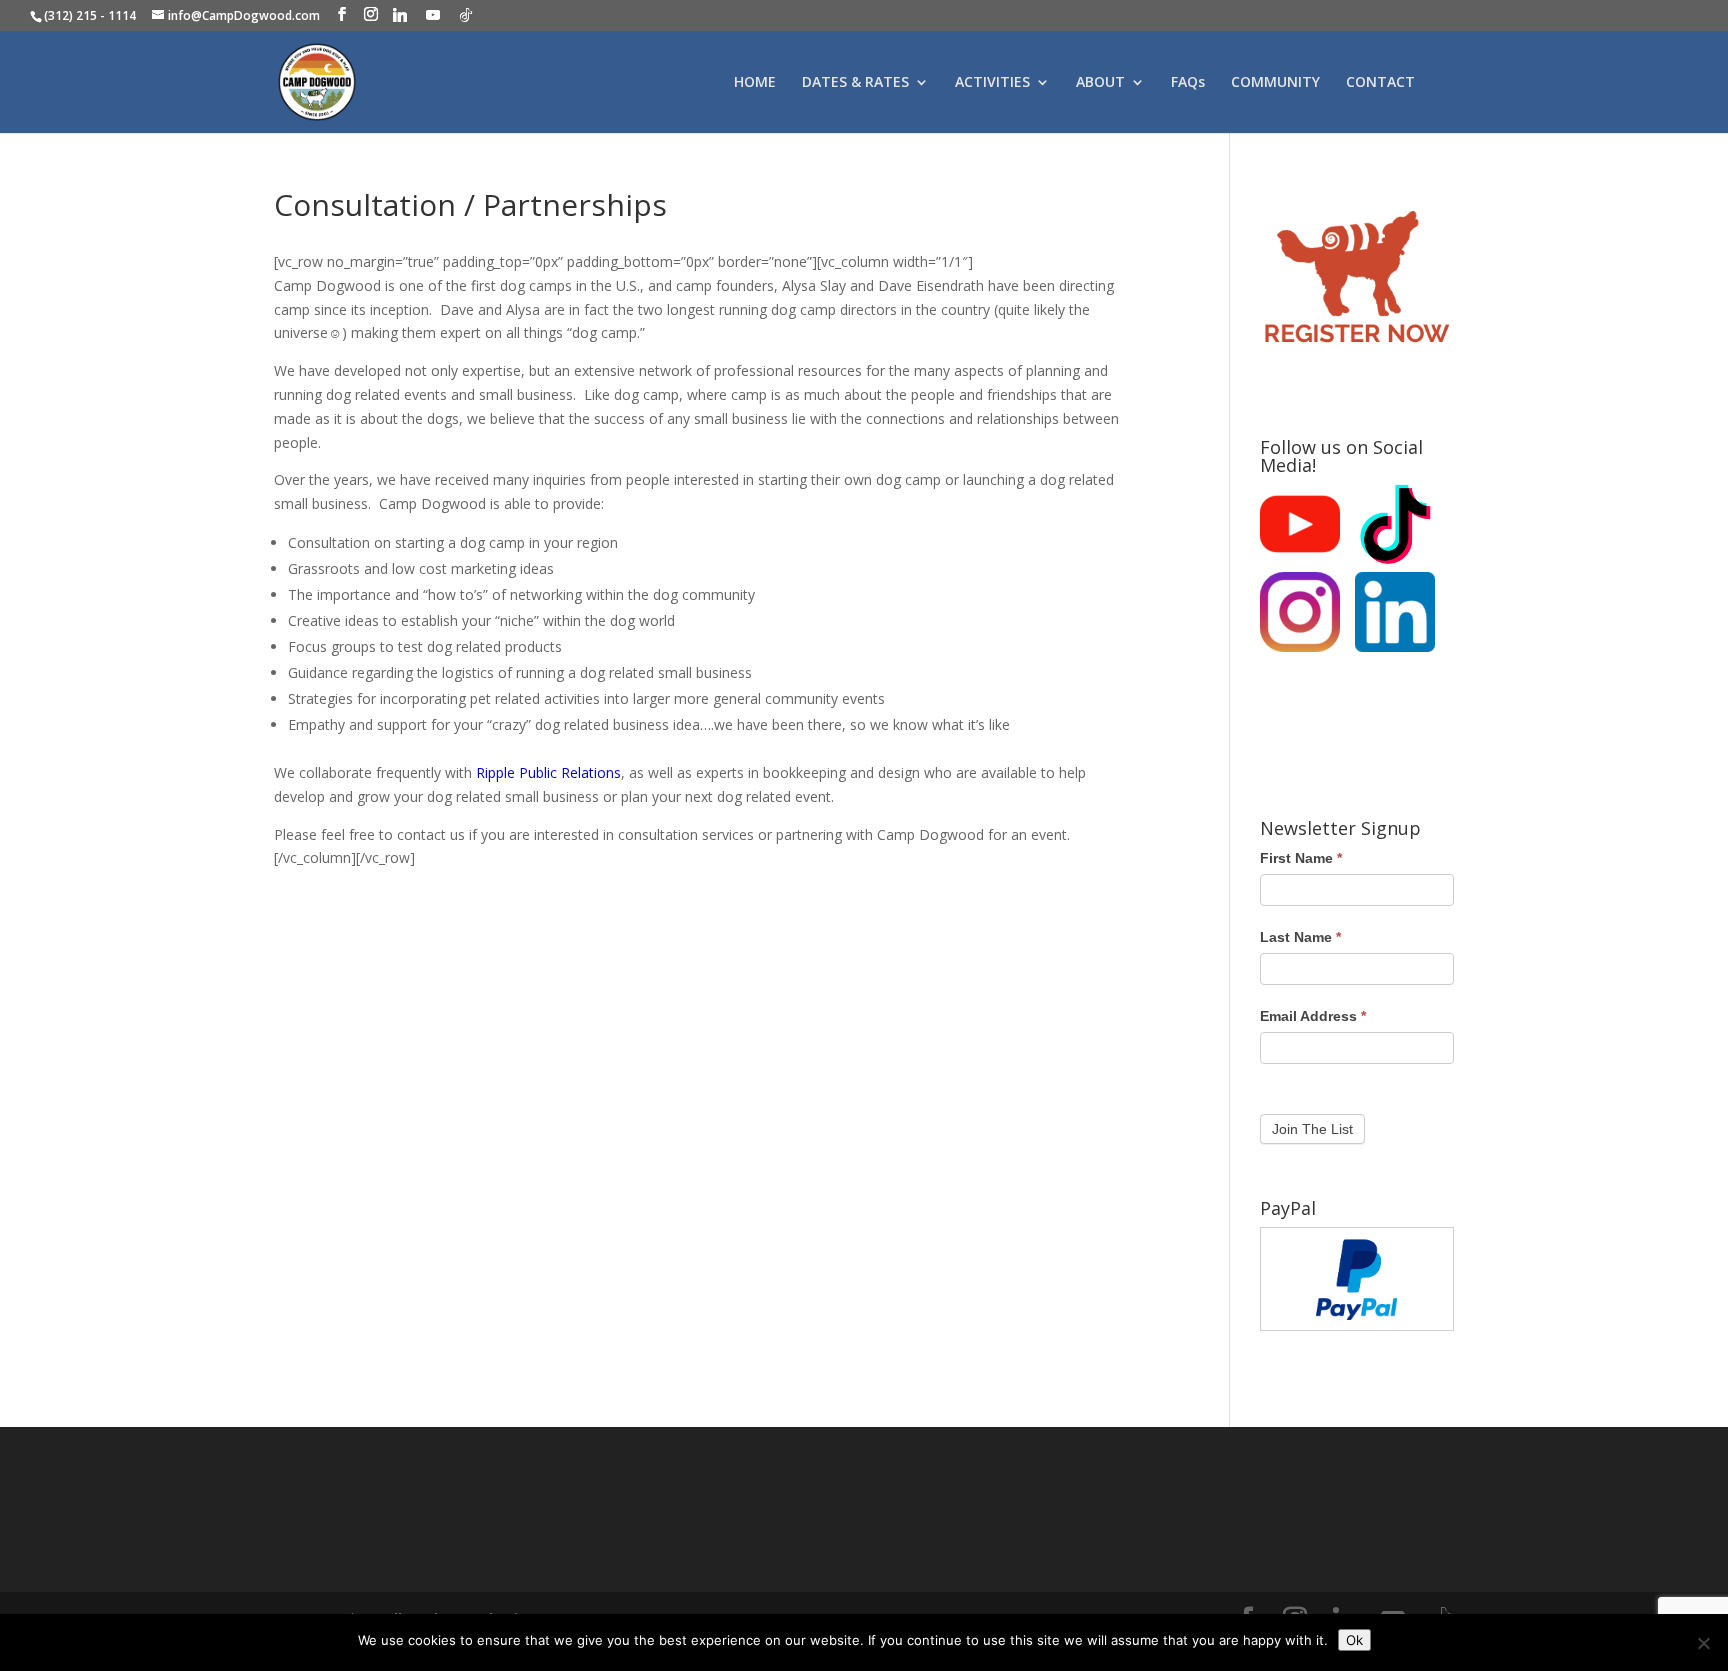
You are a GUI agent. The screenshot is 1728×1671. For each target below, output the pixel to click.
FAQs (1188, 83)
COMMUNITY (1275, 83)
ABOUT (1100, 83)
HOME (755, 83)
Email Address (1313, 1016)
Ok (1354, 1640)
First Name (1301, 858)
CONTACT (1380, 83)
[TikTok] (466, 15)
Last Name (1300, 937)
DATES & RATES (855, 83)
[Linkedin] (400, 15)
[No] (1703, 1643)
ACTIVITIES (992, 83)
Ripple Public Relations (548, 772)
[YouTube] (433, 15)
